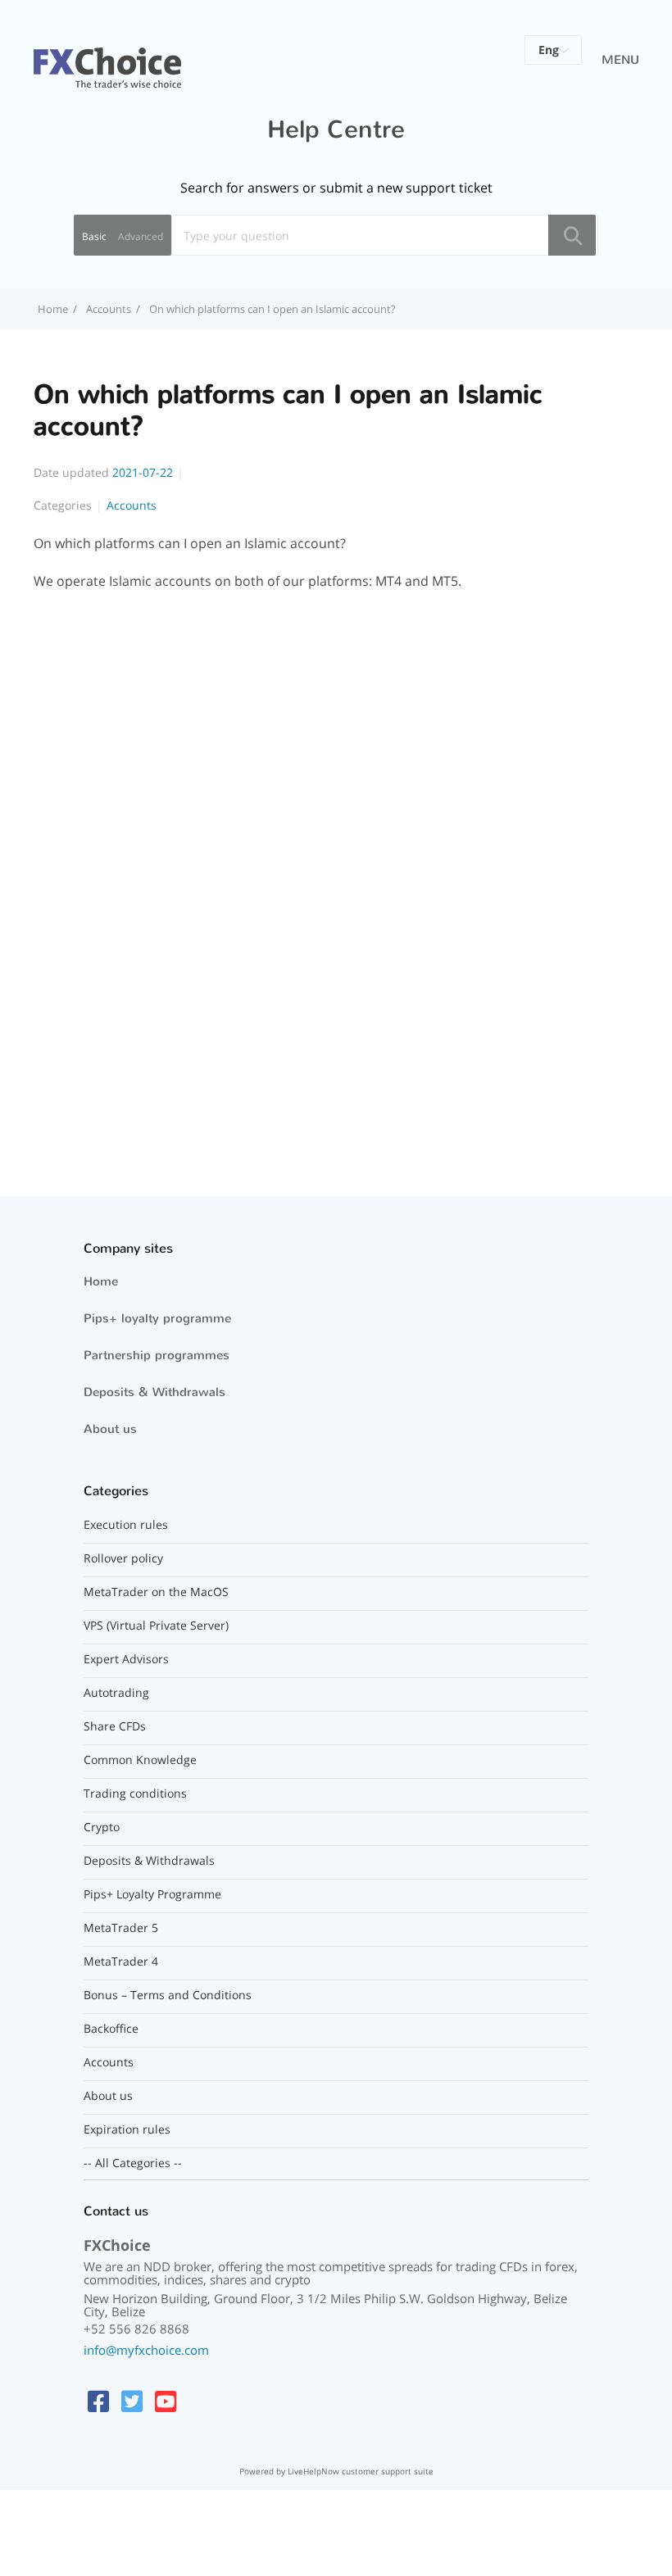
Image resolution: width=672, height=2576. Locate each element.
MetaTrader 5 (121, 1928)
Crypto (102, 1827)
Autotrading (116, 1693)
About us (110, 1429)
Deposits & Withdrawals (154, 1392)
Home (101, 1281)
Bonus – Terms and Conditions (168, 1995)
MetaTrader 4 (121, 1961)
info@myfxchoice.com (146, 2350)
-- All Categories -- (133, 2163)
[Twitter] (132, 2401)
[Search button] (572, 235)
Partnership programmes (157, 1355)
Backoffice (111, 2029)
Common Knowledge (140, 1760)
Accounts (109, 309)
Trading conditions (135, 1794)
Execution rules (126, 1525)
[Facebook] (98, 2401)
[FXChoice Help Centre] (107, 58)
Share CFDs (115, 1726)
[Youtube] (166, 2401)
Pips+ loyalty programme (157, 1318)
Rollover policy (123, 1558)
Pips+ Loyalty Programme (152, 1894)
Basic (94, 236)
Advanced (141, 236)
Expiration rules (127, 2129)
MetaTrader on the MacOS (156, 1592)
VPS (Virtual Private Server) (156, 1626)
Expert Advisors (126, 1659)
